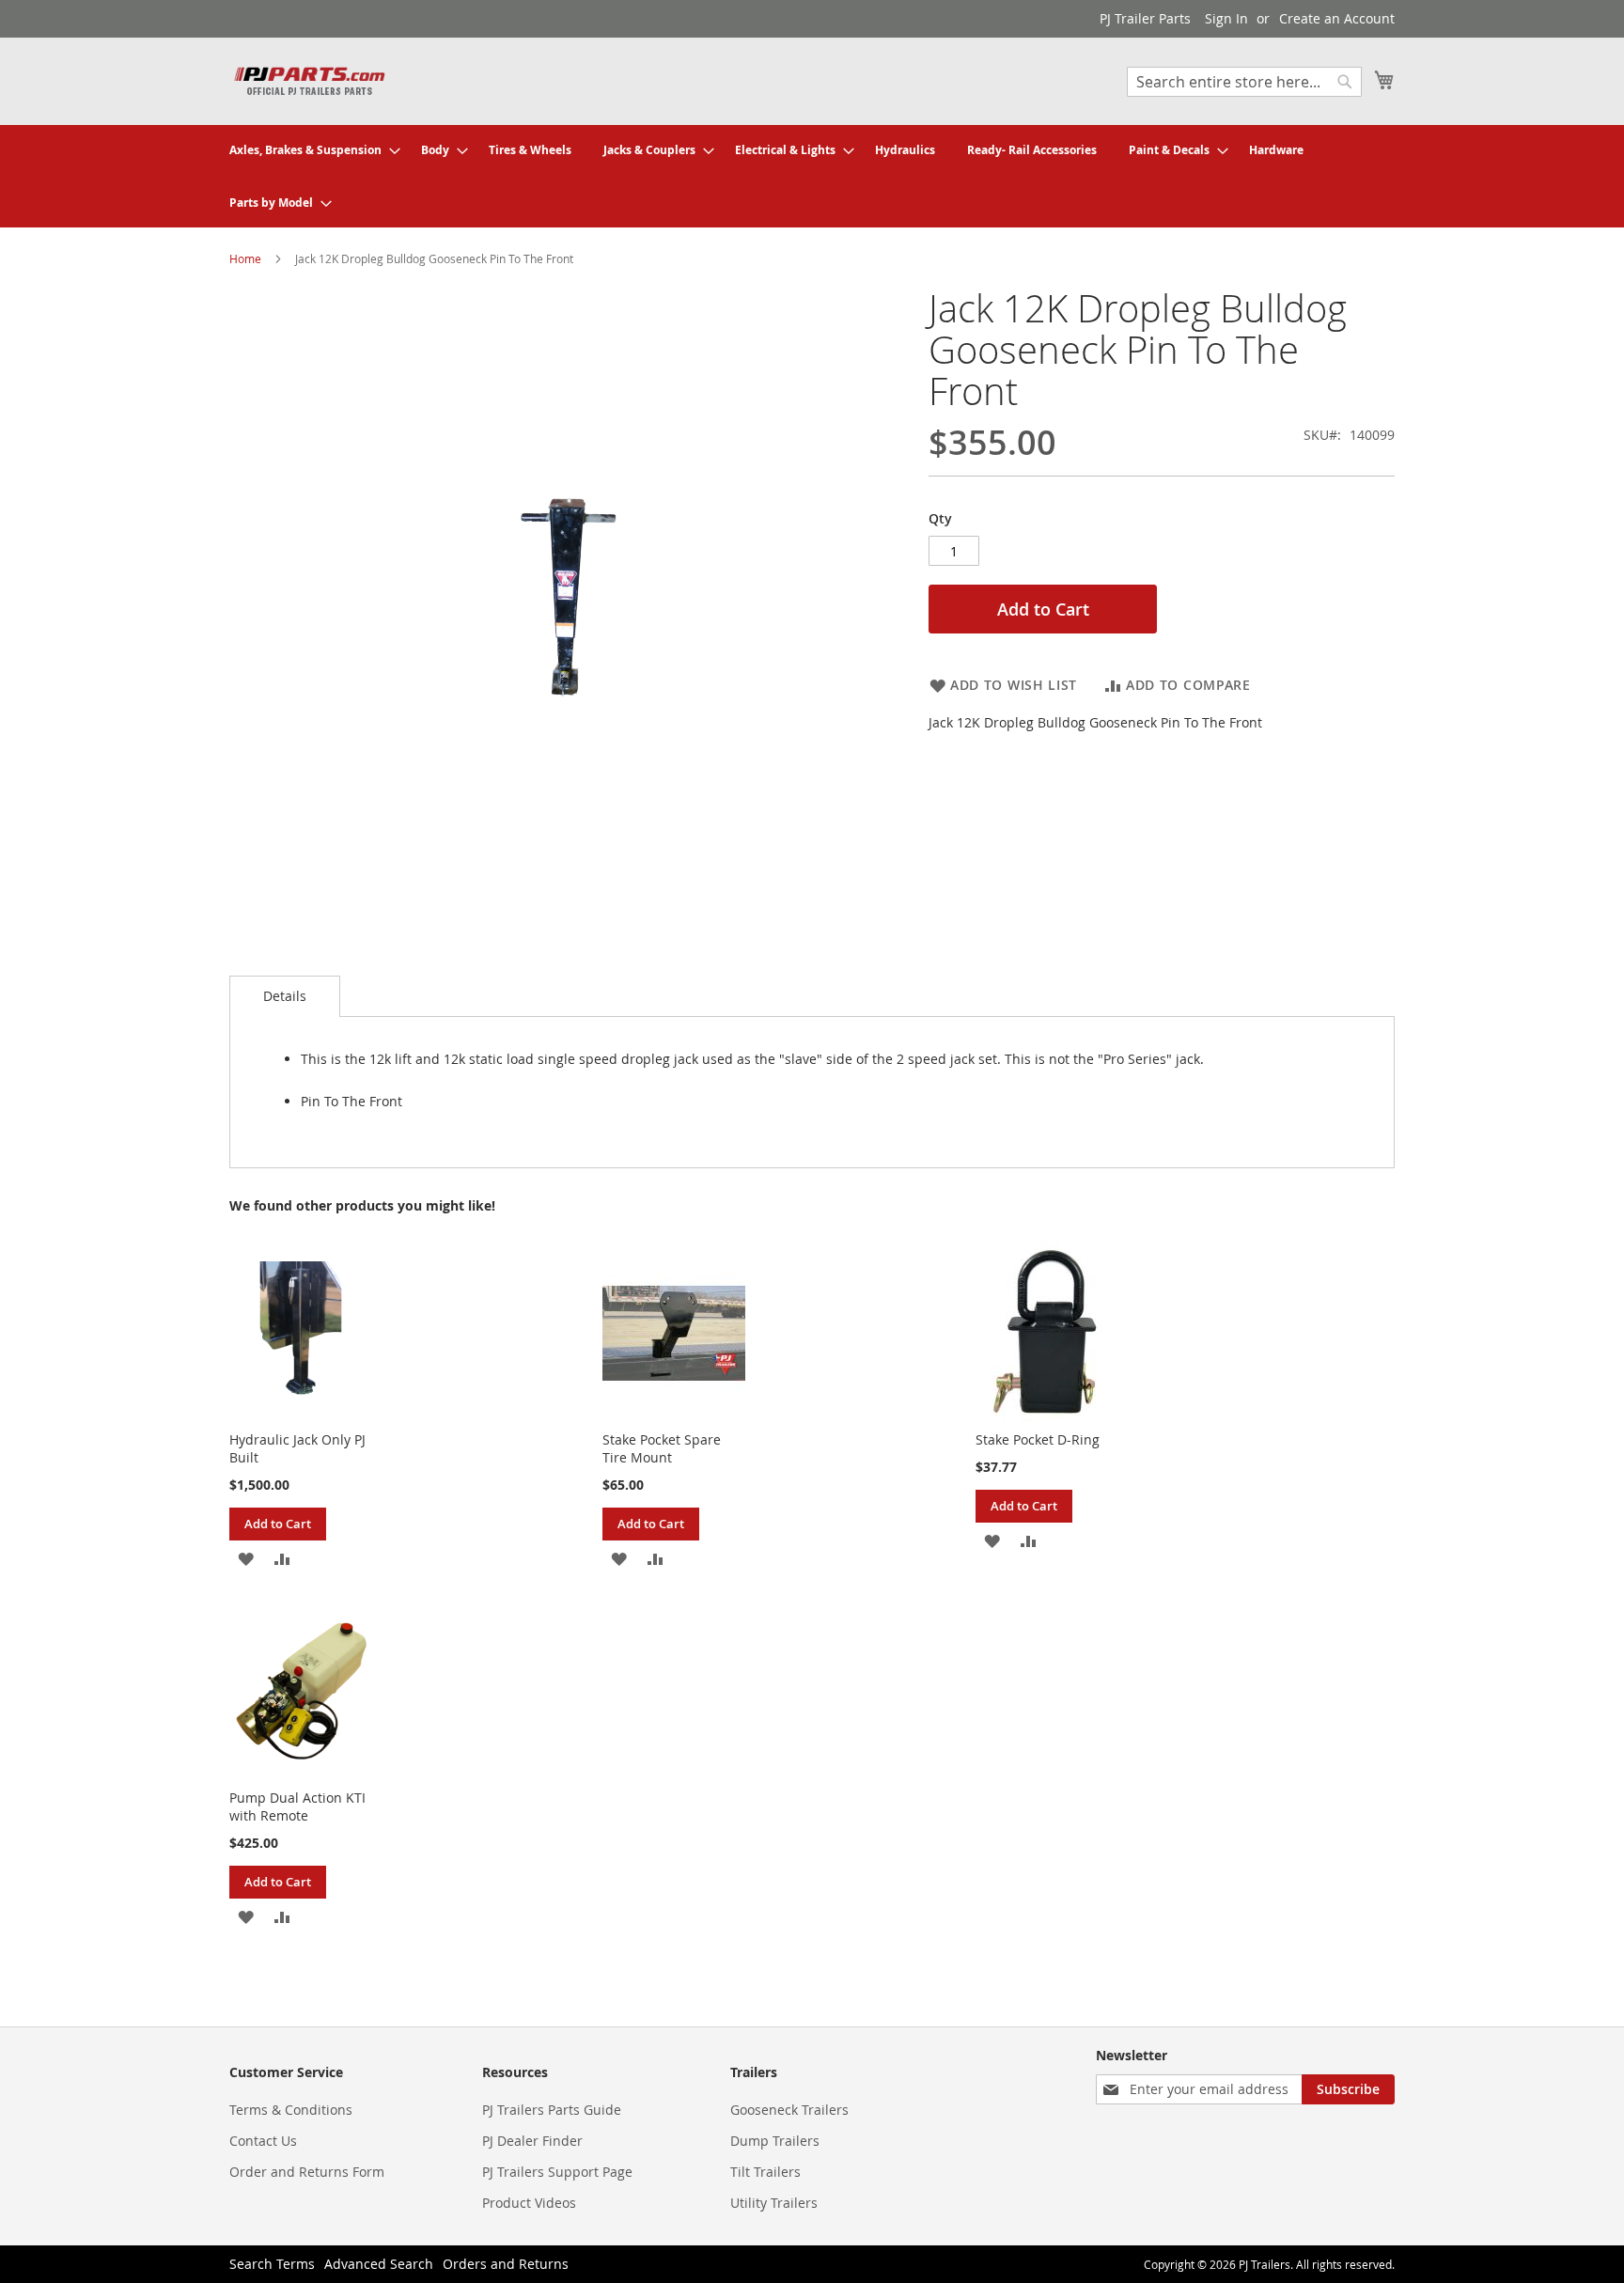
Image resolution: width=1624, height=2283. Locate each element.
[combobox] (1244, 82)
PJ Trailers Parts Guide (552, 2110)
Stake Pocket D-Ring (1038, 1439)
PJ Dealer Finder (532, 2141)
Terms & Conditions (291, 2110)
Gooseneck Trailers (789, 2110)
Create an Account (1337, 18)
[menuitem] (309, 150)
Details (285, 996)
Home (245, 258)
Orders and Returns (506, 2264)
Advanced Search (379, 2264)
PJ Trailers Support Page (557, 2172)
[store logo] (309, 80)
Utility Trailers (774, 2203)
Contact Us (263, 2141)
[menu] (812, 176)
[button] (246, 1557)
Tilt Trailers (765, 2172)
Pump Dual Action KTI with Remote (297, 1806)
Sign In (1226, 18)
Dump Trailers (775, 2141)
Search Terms (272, 2264)
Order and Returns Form (307, 2172)
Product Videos (529, 2203)
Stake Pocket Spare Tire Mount (662, 1448)
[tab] (285, 996)
